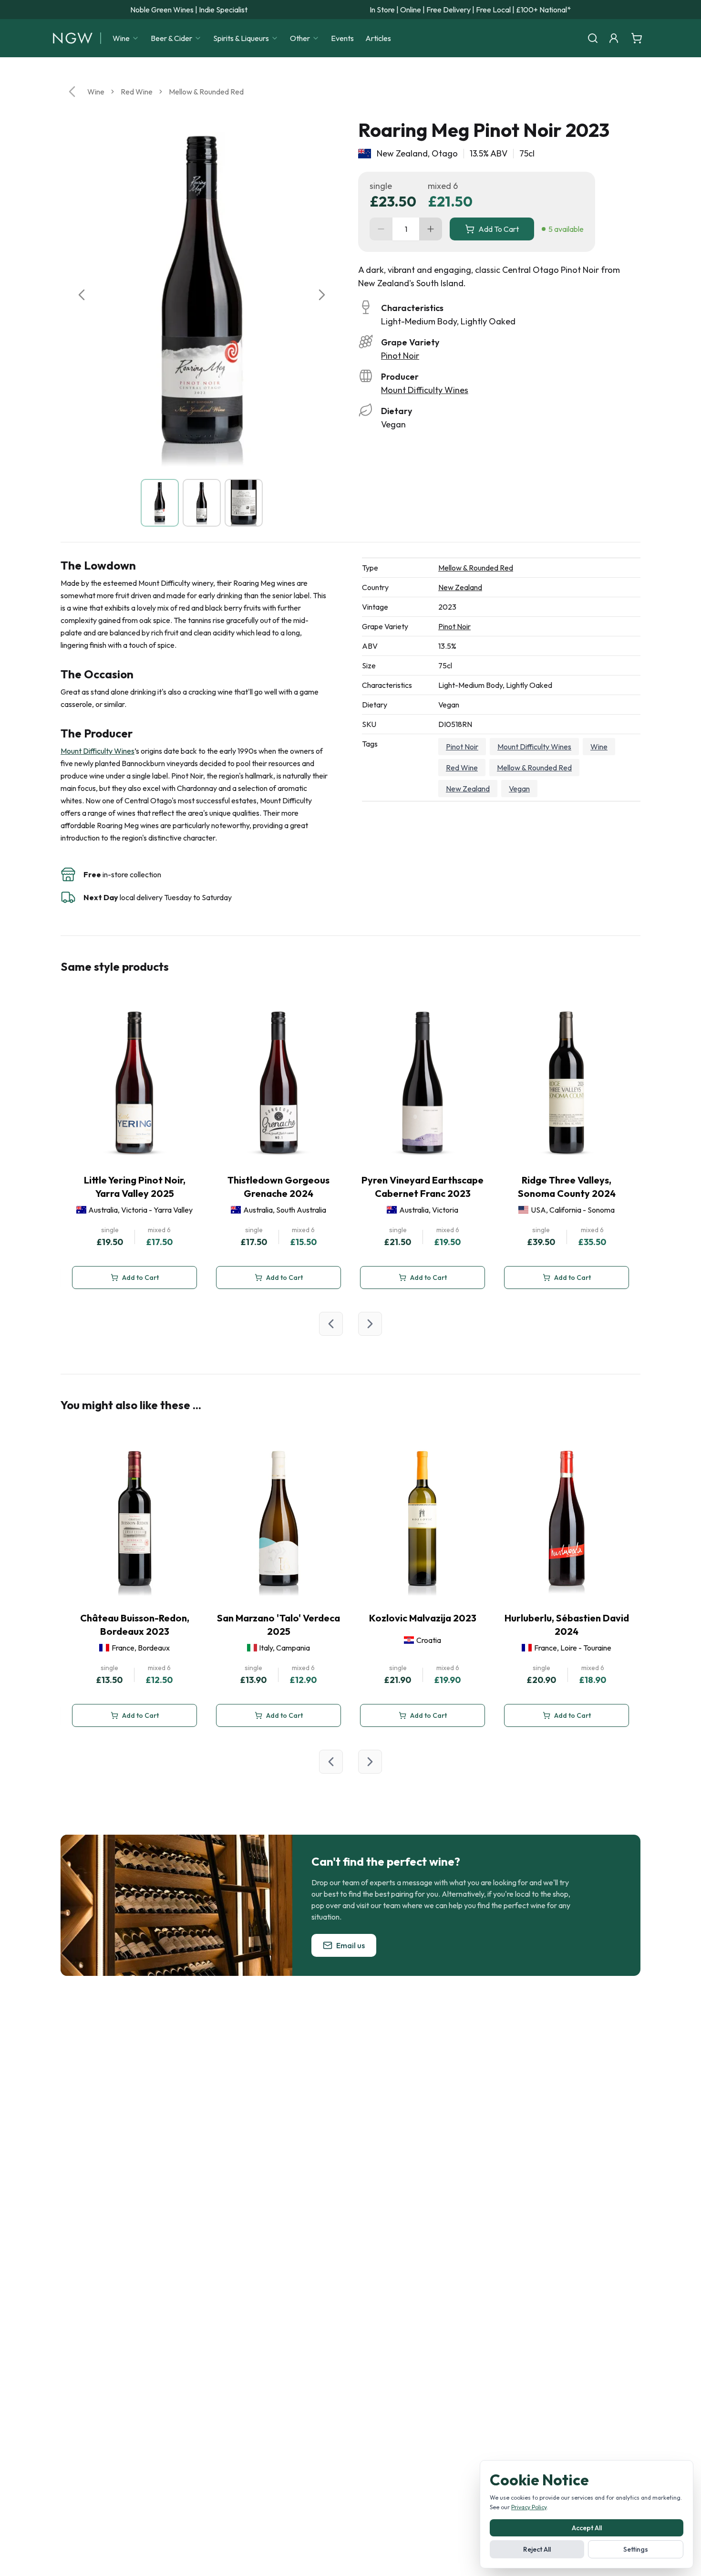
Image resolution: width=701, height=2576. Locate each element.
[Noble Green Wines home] (73, 38)
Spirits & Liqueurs (241, 38)
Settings (636, 2549)
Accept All (587, 2528)
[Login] (614, 38)
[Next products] (370, 1324)
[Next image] (322, 295)
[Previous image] (82, 295)
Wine (121, 38)
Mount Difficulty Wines (425, 390)
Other (300, 38)
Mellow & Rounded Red (206, 92)
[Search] (593, 38)
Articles (378, 38)
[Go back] (72, 92)
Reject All (537, 2549)
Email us (350, 1945)
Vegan (519, 789)
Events (342, 38)
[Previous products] (331, 1324)
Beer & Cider (171, 38)
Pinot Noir (400, 356)
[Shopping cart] (637, 38)
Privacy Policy (529, 2507)
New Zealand (460, 587)
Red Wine (137, 92)
